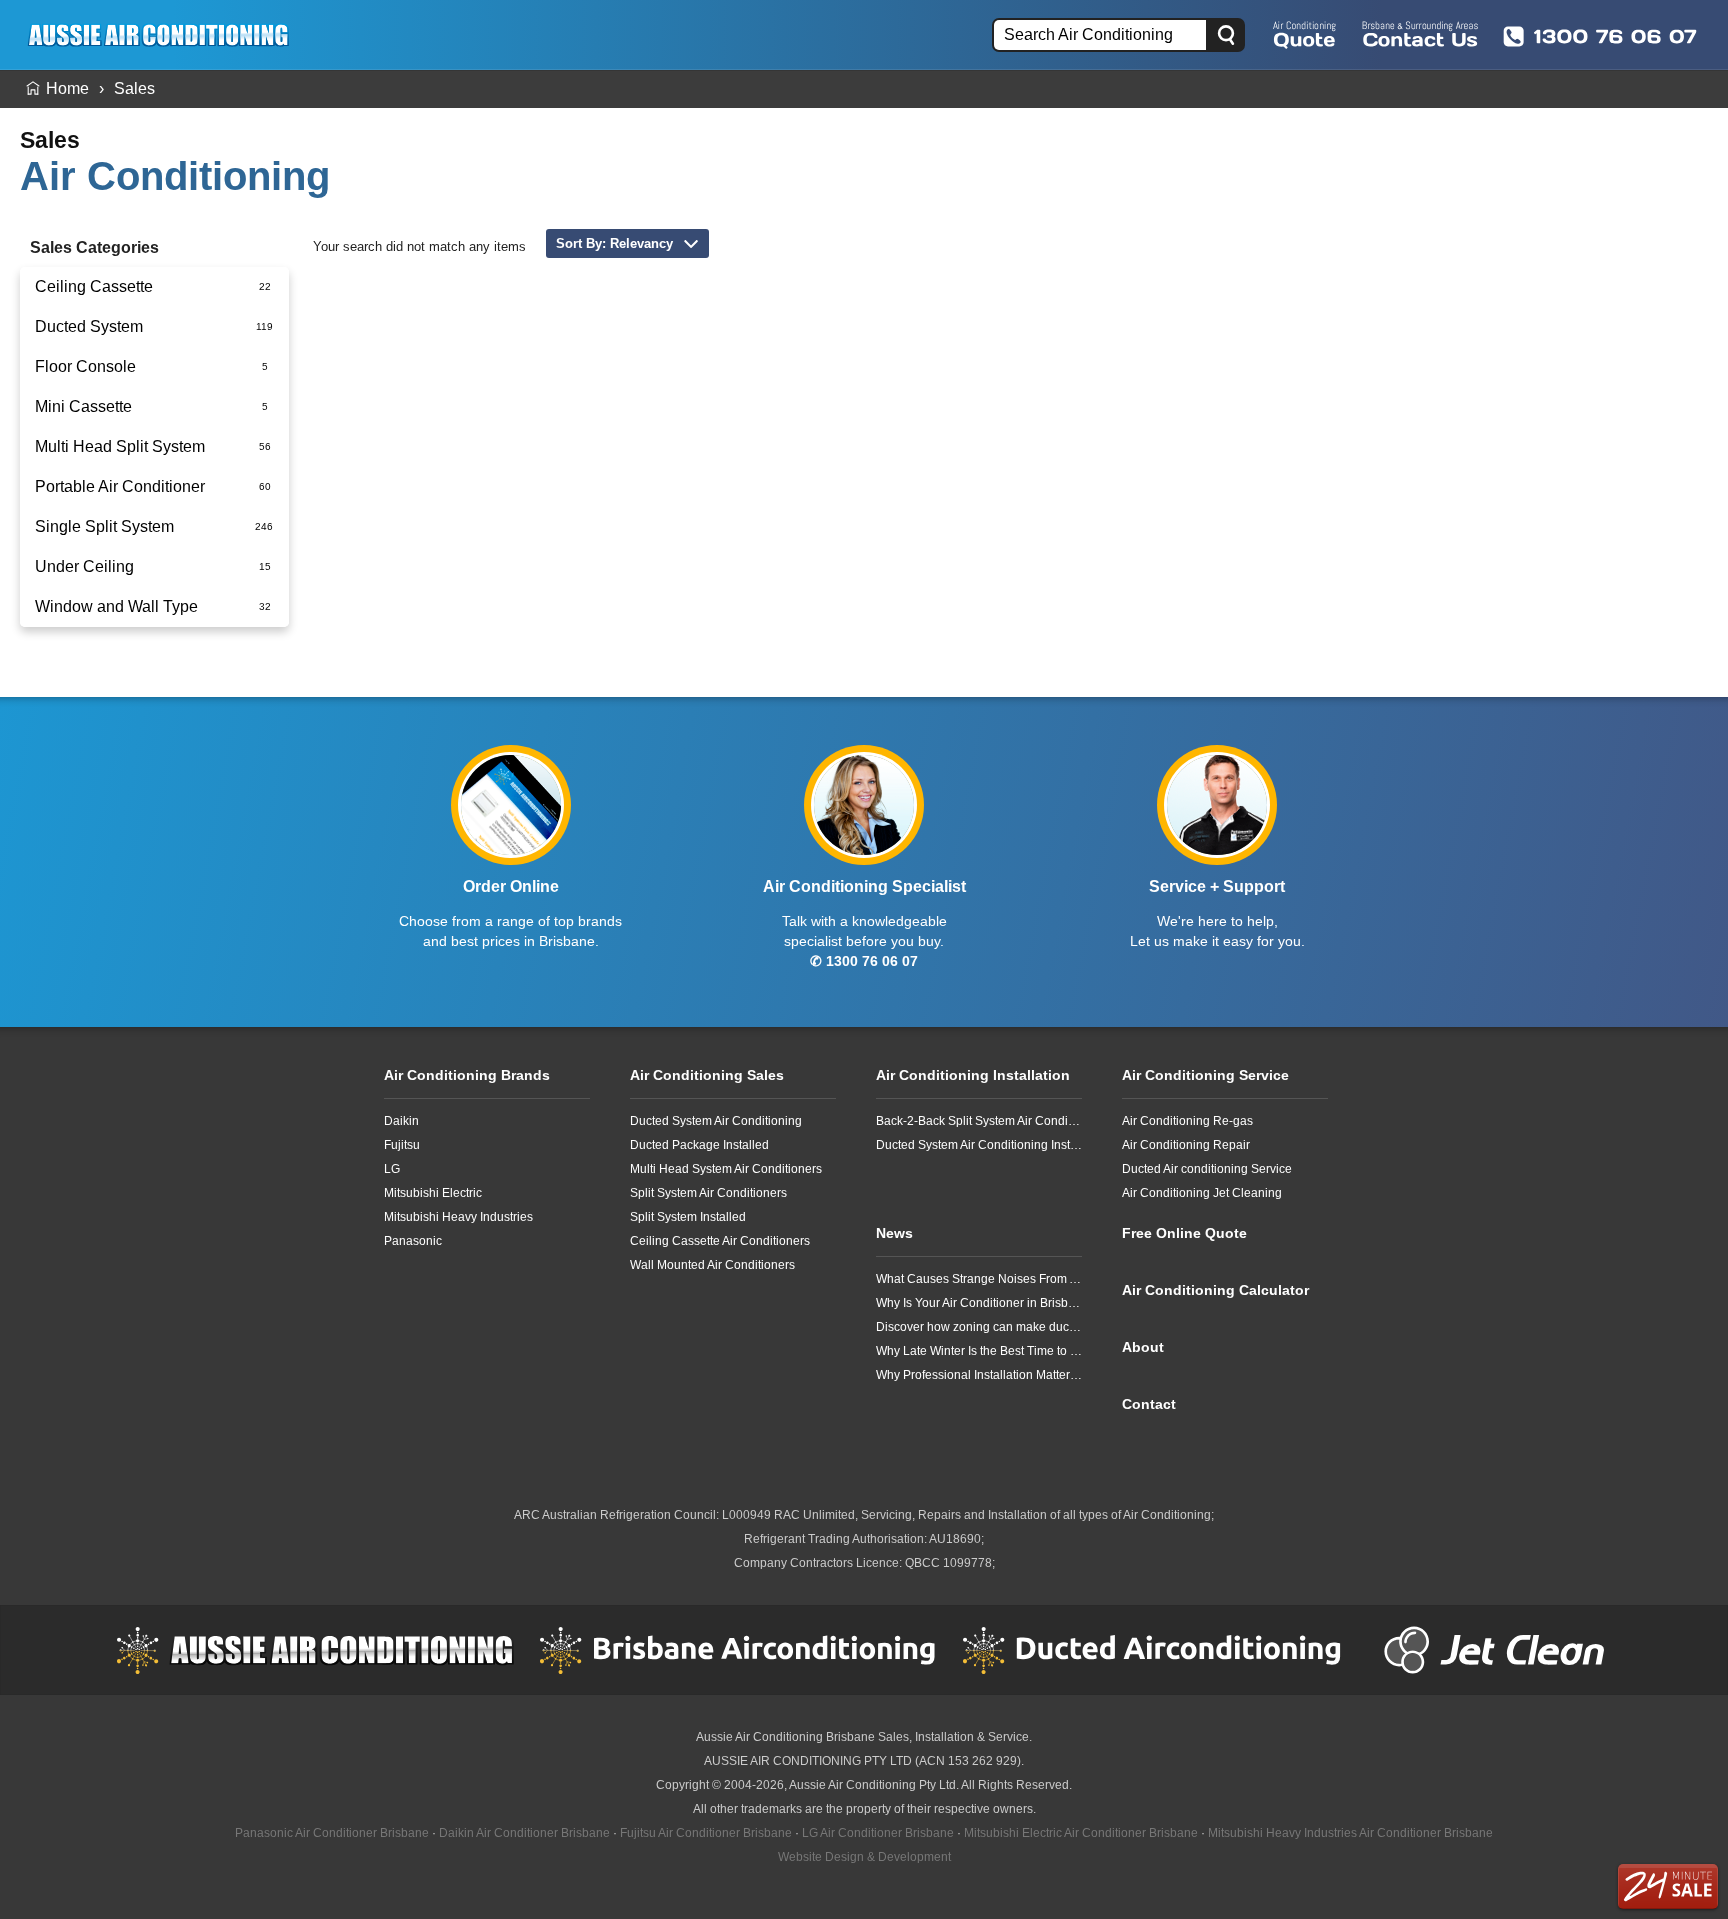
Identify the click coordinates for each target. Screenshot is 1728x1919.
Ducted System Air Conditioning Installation (979, 1145)
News (894, 1233)
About (1143, 1347)
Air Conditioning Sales (707, 1075)
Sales (134, 88)
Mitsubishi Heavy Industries (458, 1217)
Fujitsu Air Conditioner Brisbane (706, 1833)
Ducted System (89, 326)
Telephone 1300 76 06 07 (1600, 36)
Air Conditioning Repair (1186, 1145)
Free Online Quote (1304, 34)
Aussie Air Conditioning (315, 1650)
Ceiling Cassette (94, 286)
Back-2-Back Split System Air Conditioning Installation (979, 1121)
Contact (1149, 1404)
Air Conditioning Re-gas (1187, 1121)
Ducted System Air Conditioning (716, 1121)
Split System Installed (688, 1217)
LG (392, 1169)
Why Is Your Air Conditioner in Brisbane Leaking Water (979, 1303)
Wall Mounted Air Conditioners (712, 1265)
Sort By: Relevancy (614, 243)
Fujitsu (402, 1145)
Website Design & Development (864, 1857)
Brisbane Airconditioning (738, 1650)
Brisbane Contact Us (1420, 34)
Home (67, 88)
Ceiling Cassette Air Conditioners (720, 1241)
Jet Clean (1499, 1650)
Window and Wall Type (116, 606)
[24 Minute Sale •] (1668, 1886)
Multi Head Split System (120, 446)
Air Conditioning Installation (973, 1075)
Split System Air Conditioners (708, 1193)
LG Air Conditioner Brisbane (878, 1833)
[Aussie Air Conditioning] (165, 34)
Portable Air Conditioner (120, 486)
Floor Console (85, 366)
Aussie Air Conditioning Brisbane (785, 1737)
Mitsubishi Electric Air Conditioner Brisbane (1081, 1833)
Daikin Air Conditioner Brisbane (524, 1833)
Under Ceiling (84, 566)
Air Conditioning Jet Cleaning (1202, 1193)
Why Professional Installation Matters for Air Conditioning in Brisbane (979, 1375)
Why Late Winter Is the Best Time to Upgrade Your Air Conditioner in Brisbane (979, 1351)
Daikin (401, 1121)
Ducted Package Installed (699, 1145)
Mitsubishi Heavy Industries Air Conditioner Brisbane (1350, 1833)
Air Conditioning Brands (467, 1075)
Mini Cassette (83, 406)
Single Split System (104, 526)
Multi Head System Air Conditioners (726, 1169)
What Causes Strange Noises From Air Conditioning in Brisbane (979, 1279)
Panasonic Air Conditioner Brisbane (332, 1833)
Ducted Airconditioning (1161, 1650)
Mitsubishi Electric (433, 1193)
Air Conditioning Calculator (1215, 1290)
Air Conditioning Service (1205, 1075)
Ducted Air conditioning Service (1207, 1169)
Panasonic (413, 1241)
